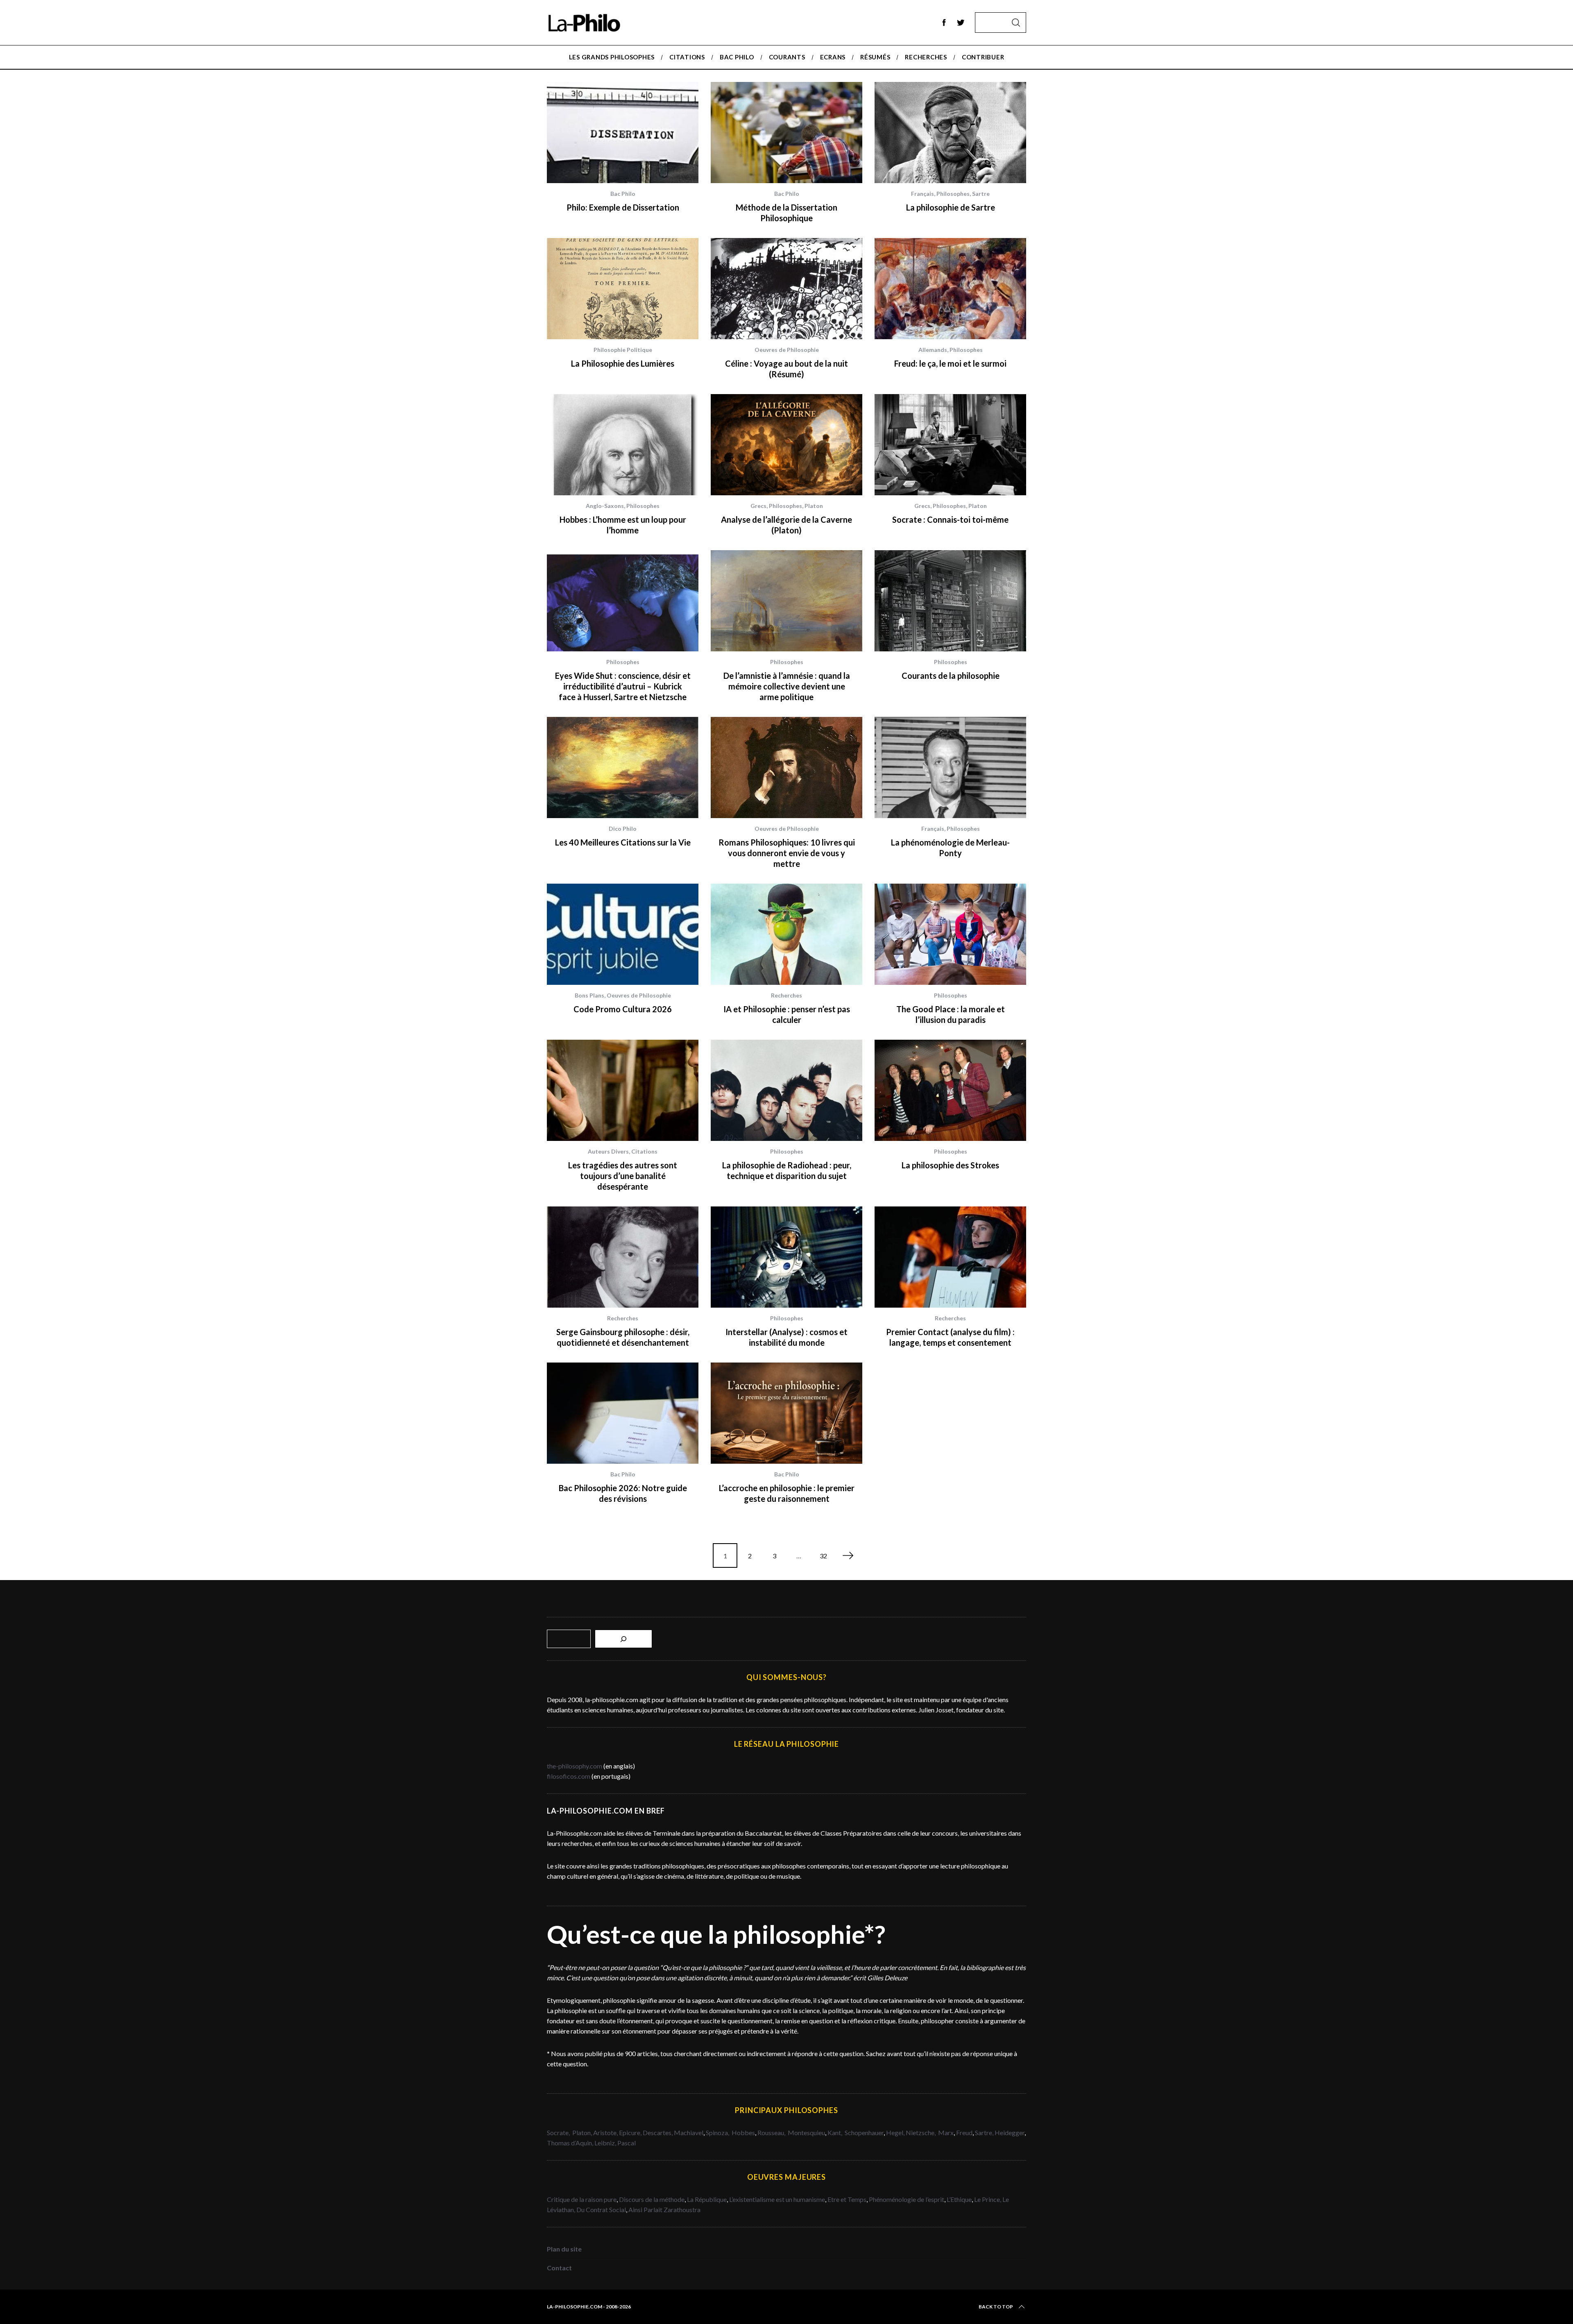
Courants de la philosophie (951, 676)
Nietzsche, (921, 2132)
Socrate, (560, 2132)
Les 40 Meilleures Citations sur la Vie (623, 842)
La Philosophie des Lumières (623, 363)
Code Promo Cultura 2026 (623, 1009)
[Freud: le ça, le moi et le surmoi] (950, 289)
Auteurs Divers (608, 1151)
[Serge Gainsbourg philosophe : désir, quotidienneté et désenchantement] (623, 1257)
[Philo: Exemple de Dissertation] (623, 133)
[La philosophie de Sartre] (950, 133)
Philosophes (953, 194)
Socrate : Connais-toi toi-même (950, 519)
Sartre (981, 194)
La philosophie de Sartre (951, 207)
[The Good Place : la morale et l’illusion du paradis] (950, 934)
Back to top (996, 2307)
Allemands (933, 350)
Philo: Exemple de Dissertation (623, 207)
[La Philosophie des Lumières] (623, 289)
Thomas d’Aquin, (571, 2143)
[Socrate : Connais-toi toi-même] (950, 445)
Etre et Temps (847, 2199)
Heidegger (1010, 2132)
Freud (964, 2132)
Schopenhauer (864, 2132)
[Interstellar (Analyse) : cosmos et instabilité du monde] (786, 1257)
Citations (644, 1151)
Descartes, (658, 2132)
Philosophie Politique (623, 350)
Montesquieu (806, 2132)
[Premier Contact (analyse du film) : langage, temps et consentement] (950, 1257)
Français (922, 194)
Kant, (835, 2132)
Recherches (786, 995)
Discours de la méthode (652, 2199)
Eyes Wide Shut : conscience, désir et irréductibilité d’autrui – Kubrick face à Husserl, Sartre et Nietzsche (623, 686)
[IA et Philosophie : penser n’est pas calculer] (786, 934)
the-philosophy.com (575, 1766)
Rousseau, (772, 2132)
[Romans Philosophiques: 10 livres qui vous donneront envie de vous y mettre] (786, 767)
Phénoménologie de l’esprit (907, 2199)
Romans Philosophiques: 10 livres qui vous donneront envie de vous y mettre (787, 853)
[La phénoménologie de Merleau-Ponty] (950, 767)
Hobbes (743, 2132)
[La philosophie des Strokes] (950, 1090)
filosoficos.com (569, 1776)
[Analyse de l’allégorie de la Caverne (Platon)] (786, 445)
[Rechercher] (623, 1639)
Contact (559, 2268)
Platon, (583, 2132)
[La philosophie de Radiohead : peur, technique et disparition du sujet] (786, 1090)
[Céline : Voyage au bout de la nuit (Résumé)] (786, 289)
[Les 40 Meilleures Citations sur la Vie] (623, 767)
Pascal (627, 2143)
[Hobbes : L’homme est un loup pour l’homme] (623, 445)
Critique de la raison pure (582, 2199)
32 (823, 1556)
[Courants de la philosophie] (950, 601)
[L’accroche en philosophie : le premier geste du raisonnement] (786, 1413)
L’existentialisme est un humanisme (777, 2199)
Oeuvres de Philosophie (787, 350)
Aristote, (605, 2132)
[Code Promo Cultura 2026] (623, 934)
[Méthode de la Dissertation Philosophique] (786, 133)
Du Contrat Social (601, 2210)
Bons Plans (589, 995)
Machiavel (689, 2132)
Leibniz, (606, 2143)
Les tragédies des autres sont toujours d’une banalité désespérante (623, 1176)
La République (707, 2199)
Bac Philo (623, 194)
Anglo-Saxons (605, 506)
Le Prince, (988, 2199)
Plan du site (564, 2249)
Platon (814, 506)
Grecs (758, 506)
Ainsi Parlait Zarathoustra (664, 2210)
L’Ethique (959, 2199)
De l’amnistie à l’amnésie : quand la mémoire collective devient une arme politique (787, 686)
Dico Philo (623, 829)
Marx (946, 2132)
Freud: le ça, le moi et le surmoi (950, 363)
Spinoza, (718, 2132)
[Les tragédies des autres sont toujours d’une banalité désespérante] (623, 1090)
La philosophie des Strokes (950, 1165)
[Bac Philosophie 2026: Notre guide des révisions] (623, 1413)
